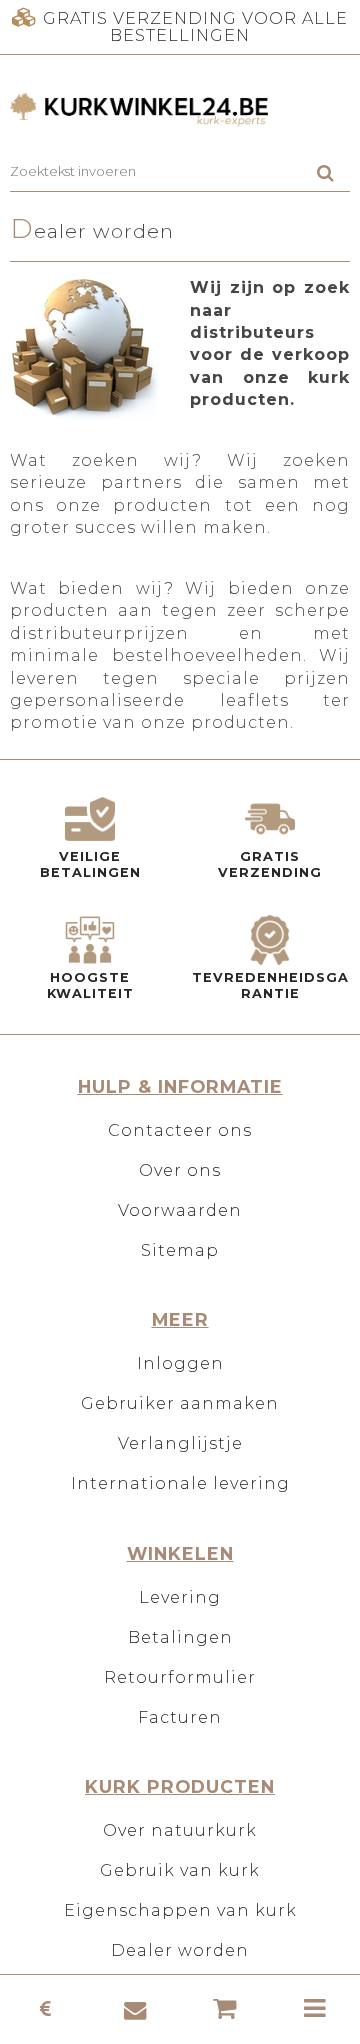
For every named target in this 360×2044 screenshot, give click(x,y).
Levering (180, 1597)
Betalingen (180, 1637)
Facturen (180, 1717)
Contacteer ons (180, 1130)
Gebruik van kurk (180, 1870)
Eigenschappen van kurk (180, 1910)
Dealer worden (180, 1950)
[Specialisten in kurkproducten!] (180, 111)
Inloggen (180, 1363)
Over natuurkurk (180, 1830)
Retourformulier (180, 1677)
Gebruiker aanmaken (180, 1403)
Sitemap (180, 1250)
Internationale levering (180, 1483)
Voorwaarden (180, 1210)
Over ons (180, 1170)
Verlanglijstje (180, 1443)
